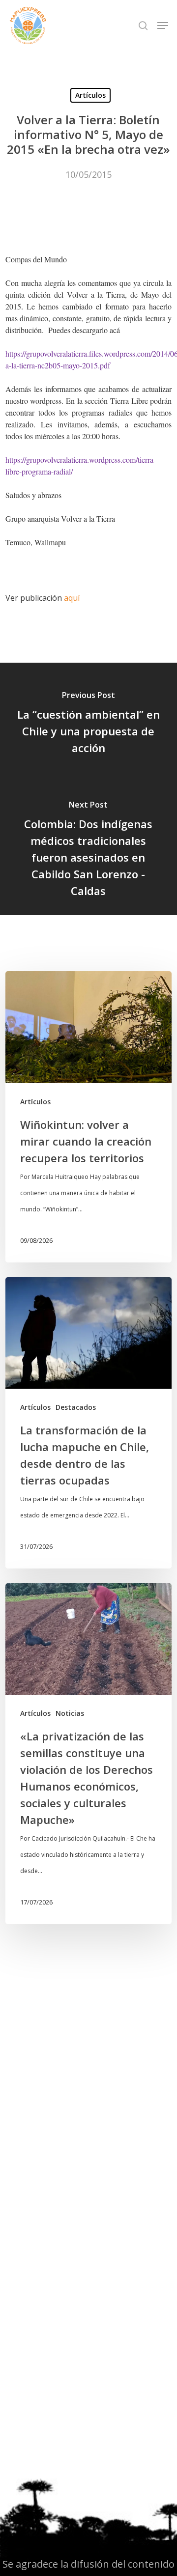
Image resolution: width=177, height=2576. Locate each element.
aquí (72, 598)
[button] (163, 26)
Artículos (90, 95)
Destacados (76, 1407)
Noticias (70, 1713)
